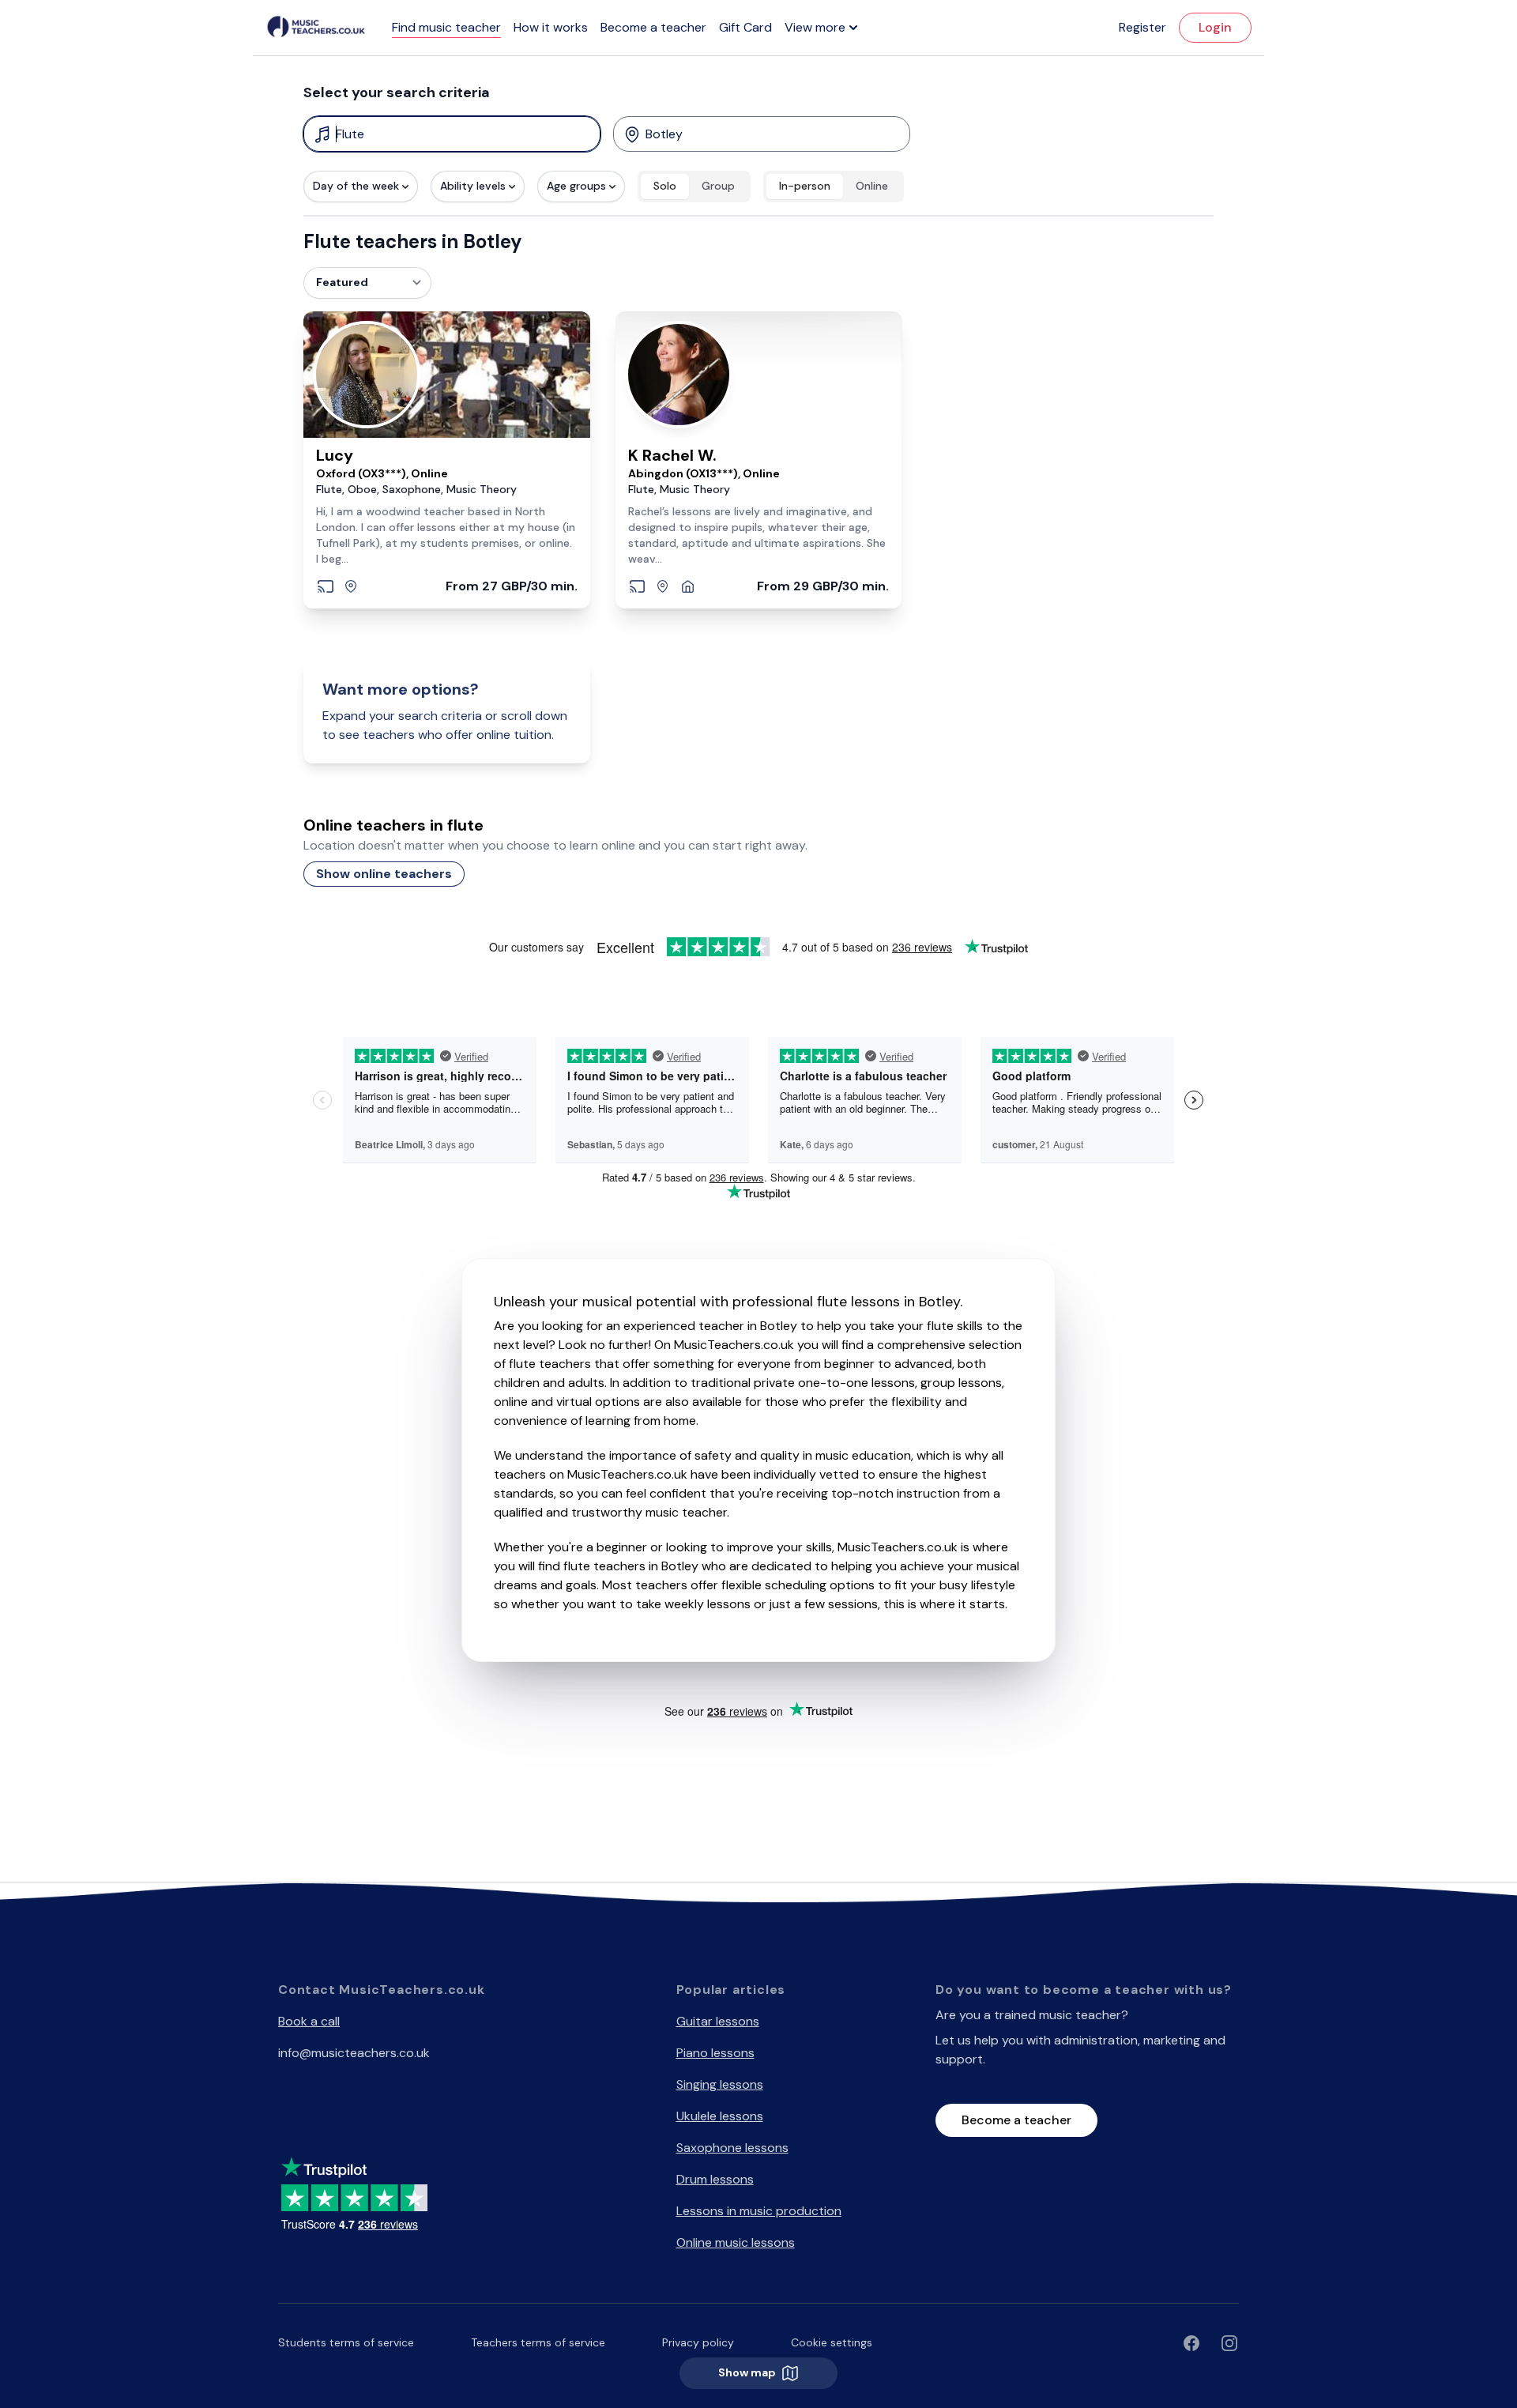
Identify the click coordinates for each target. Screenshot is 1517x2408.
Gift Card (745, 27)
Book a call (309, 2021)
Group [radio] (718, 186)
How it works (551, 27)
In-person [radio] (805, 186)
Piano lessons (715, 2053)
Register (1142, 27)
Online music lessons (736, 2242)
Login (1215, 27)
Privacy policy (698, 2342)
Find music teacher (446, 27)
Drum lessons (715, 2179)
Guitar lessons (718, 2021)
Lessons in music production (759, 2211)
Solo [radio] (665, 186)
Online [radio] (872, 186)
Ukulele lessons (720, 2116)
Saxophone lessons (732, 2148)
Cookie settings (832, 2342)
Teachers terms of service (538, 2342)
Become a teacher (653, 27)
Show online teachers (384, 874)
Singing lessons (720, 2084)
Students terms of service (346, 2342)
